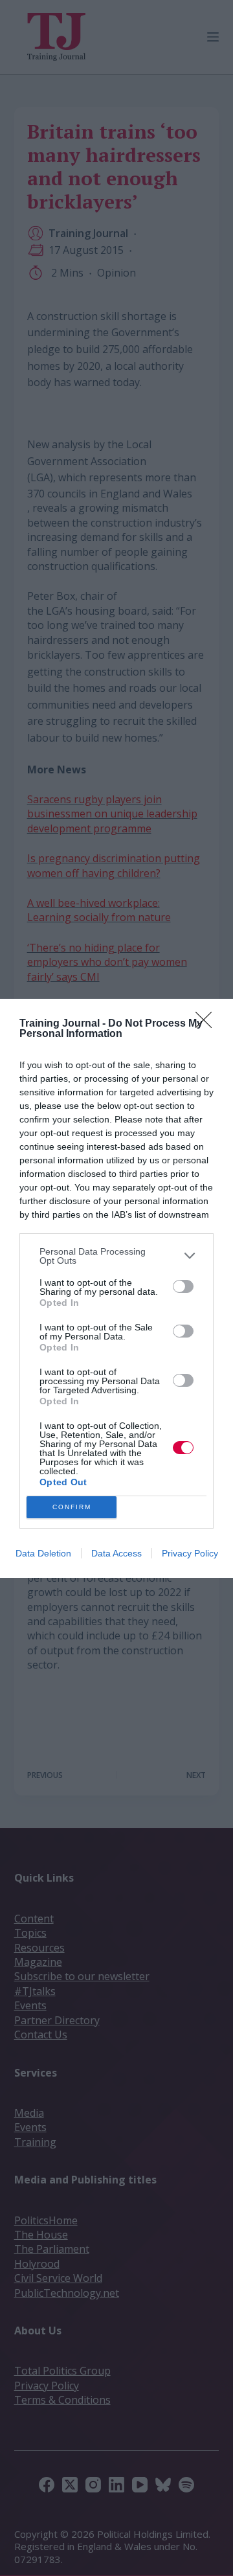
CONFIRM (72, 1507)
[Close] (208, 1024)
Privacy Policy (190, 1553)
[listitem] (116, 1256)
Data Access (116, 1553)
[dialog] (116, 1288)
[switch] (183, 1286)
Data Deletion (43, 1553)
